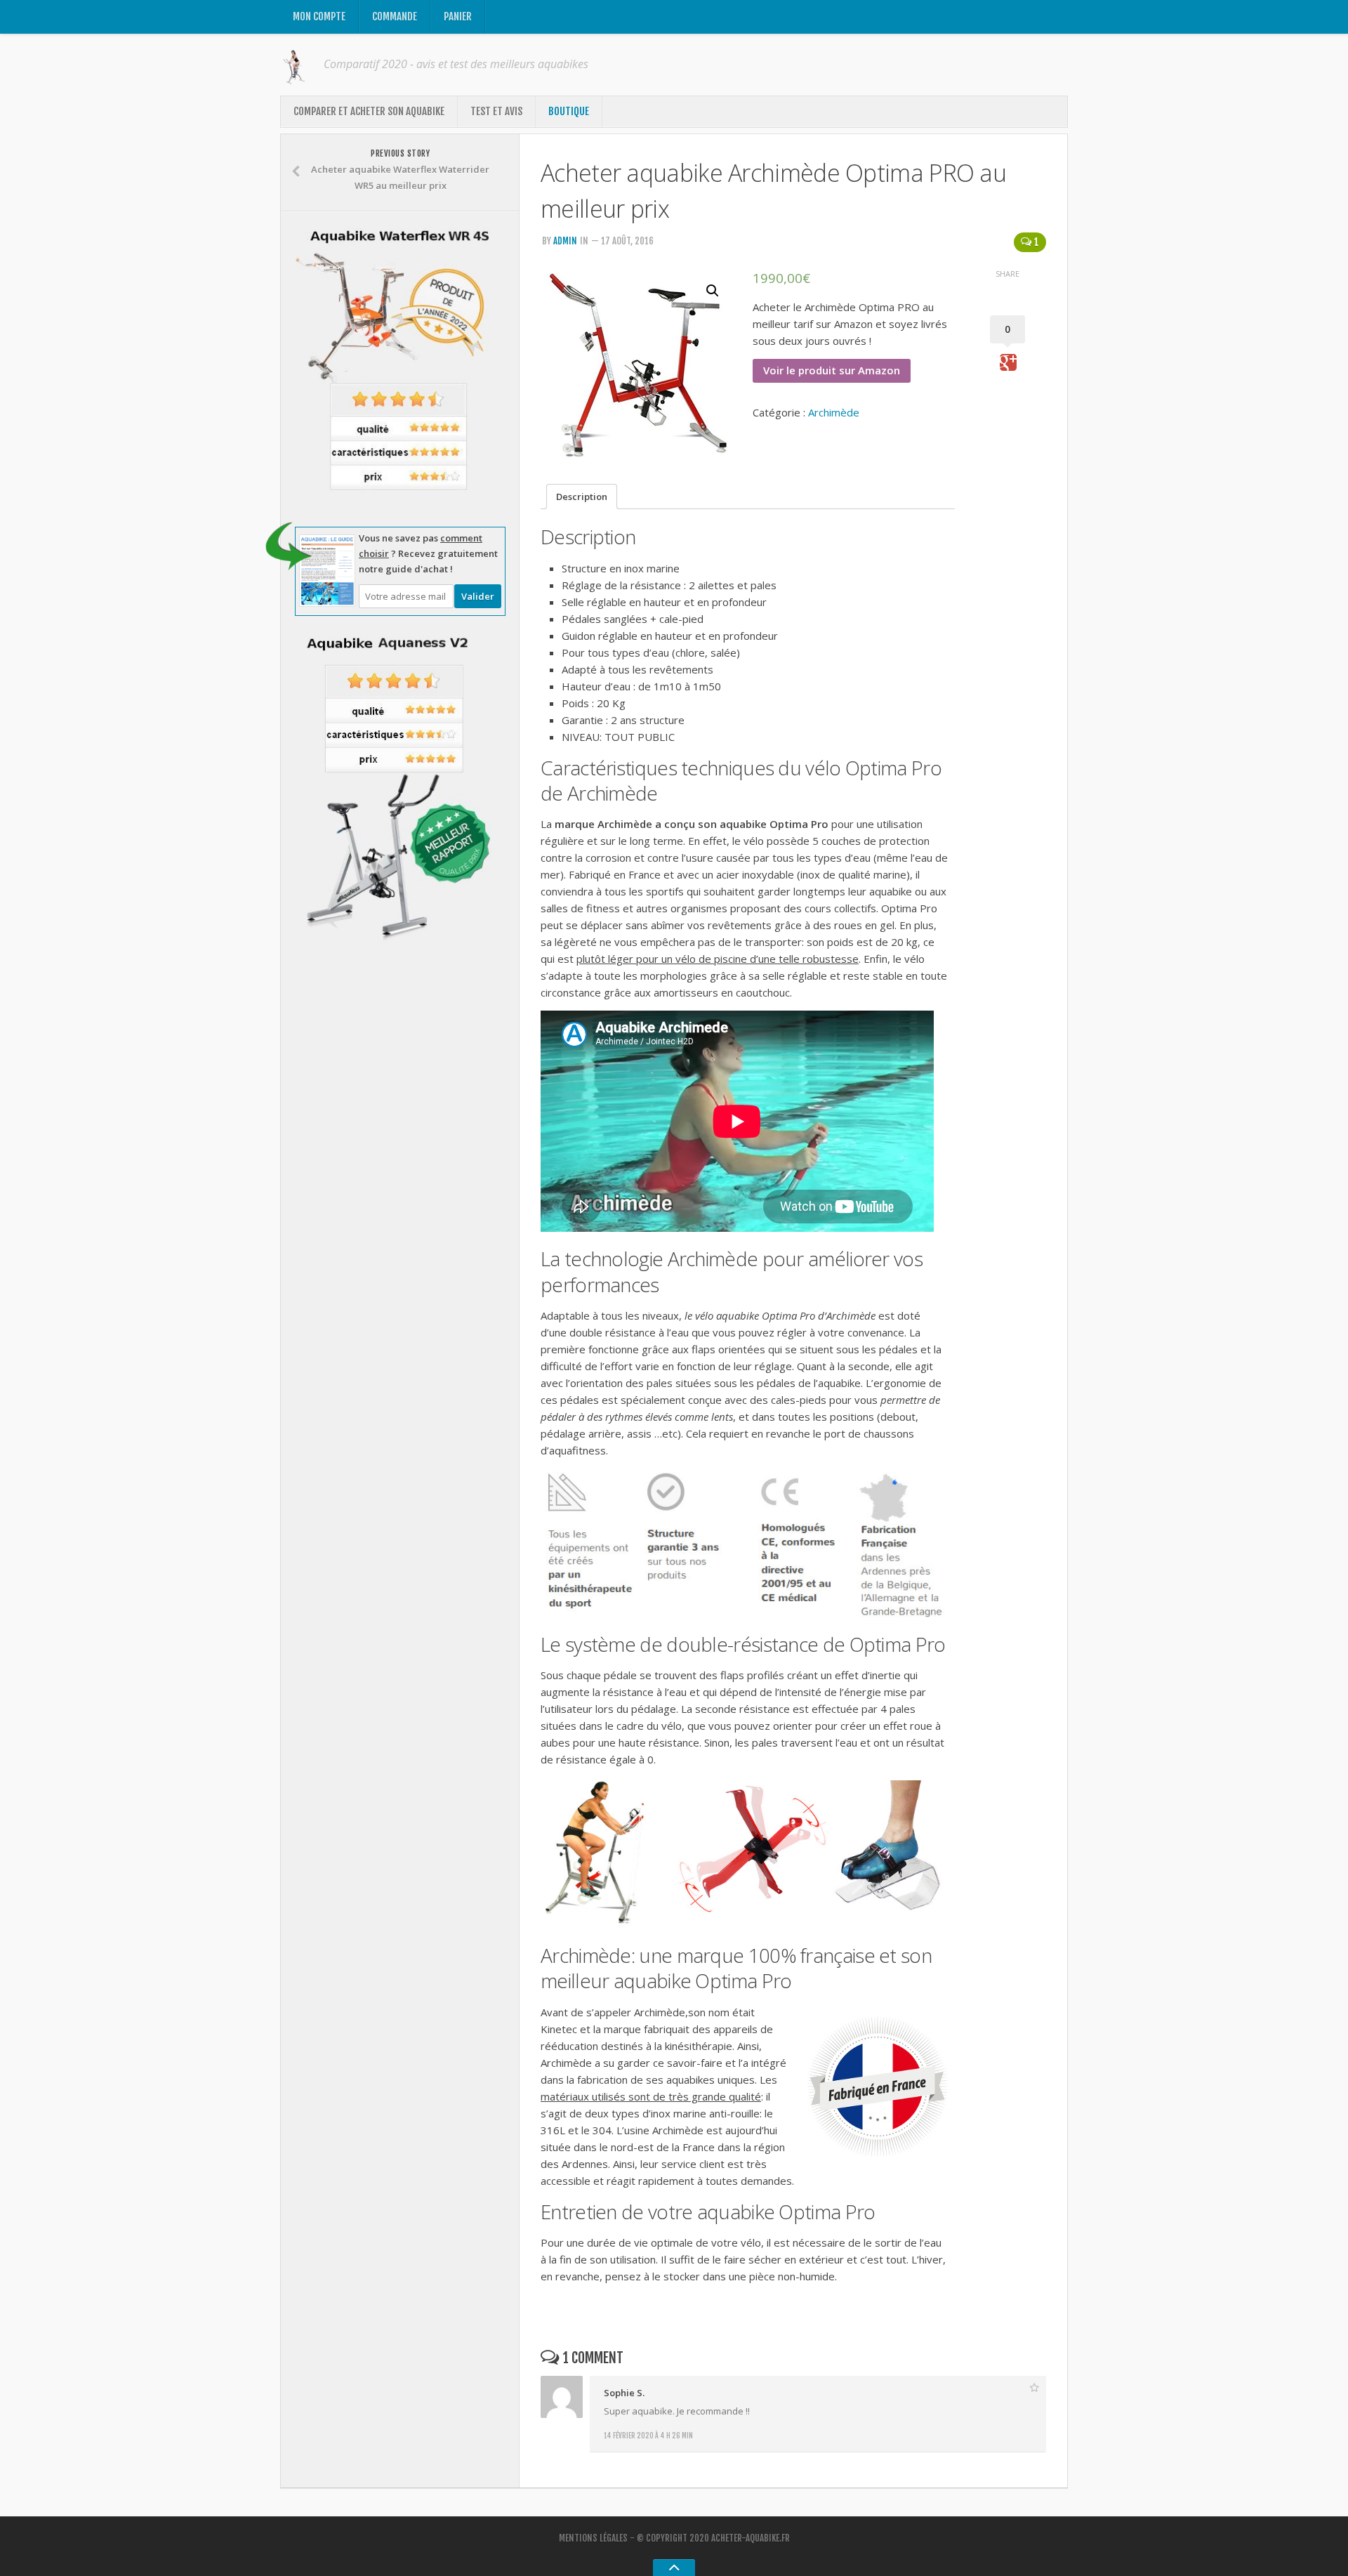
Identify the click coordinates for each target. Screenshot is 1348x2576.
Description (582, 497)
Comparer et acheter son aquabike (369, 111)
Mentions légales (593, 2538)
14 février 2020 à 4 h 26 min (648, 2436)
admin (565, 241)
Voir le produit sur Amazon (832, 370)
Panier (458, 17)
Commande (395, 17)
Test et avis (496, 111)
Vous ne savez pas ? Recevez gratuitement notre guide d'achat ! (428, 553)
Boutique (569, 111)
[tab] (582, 497)
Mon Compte (319, 17)
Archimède (834, 412)
